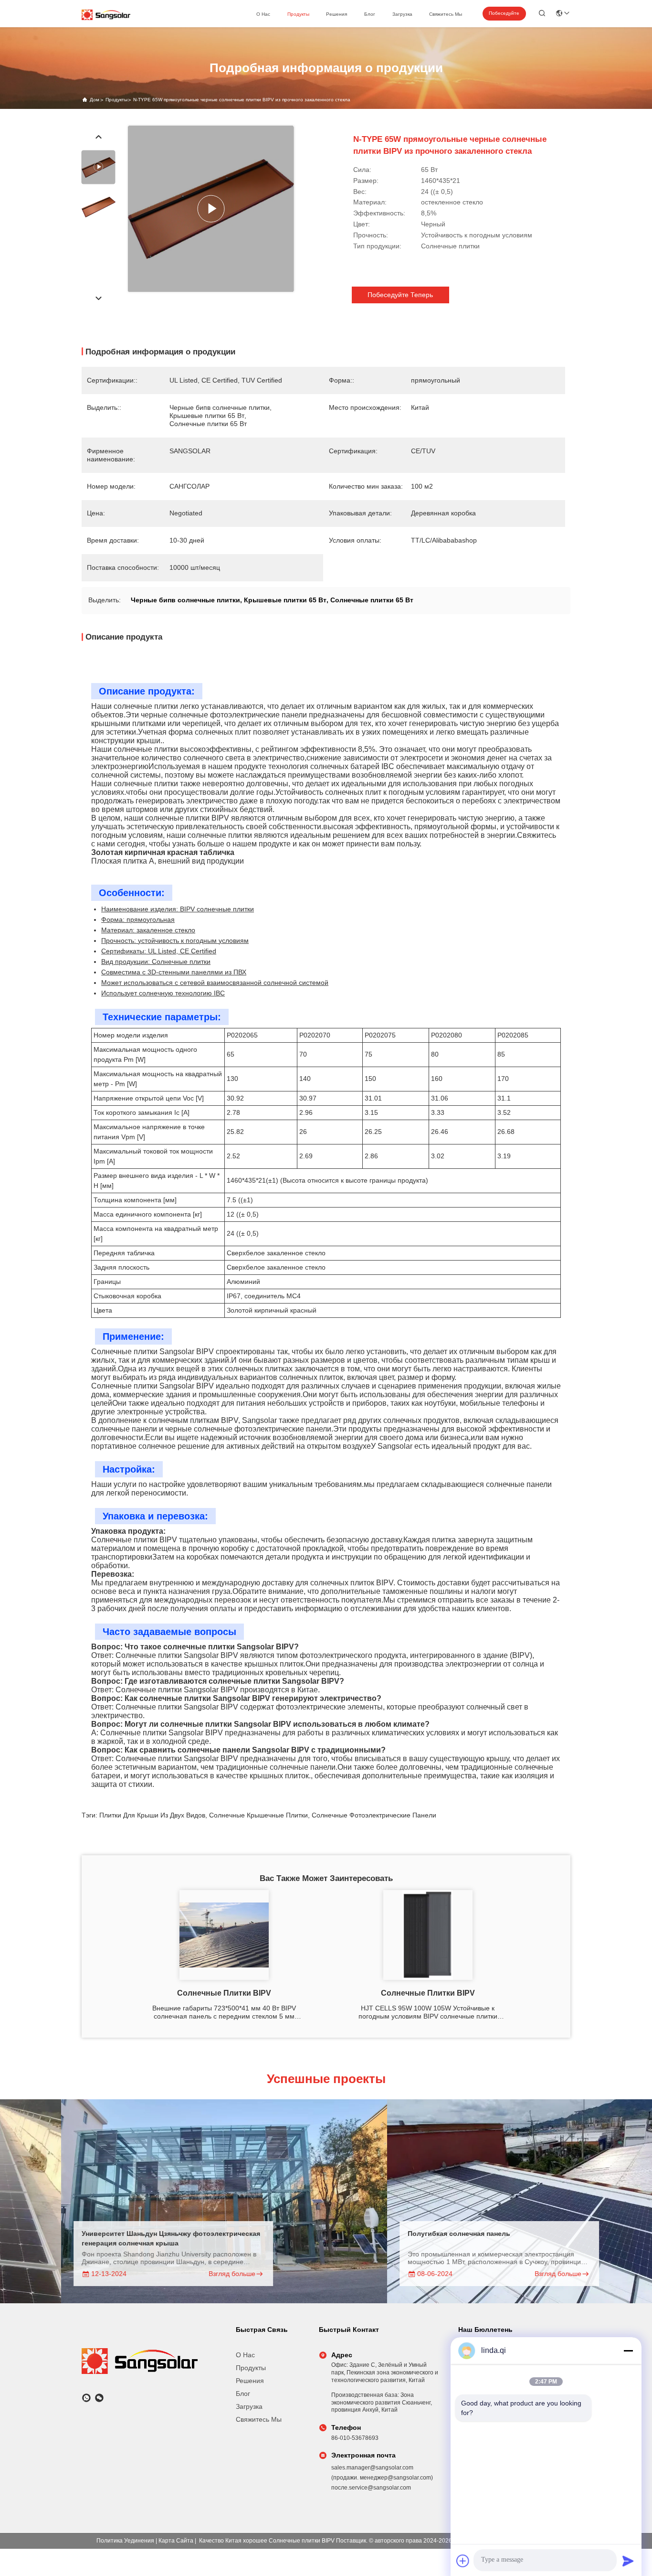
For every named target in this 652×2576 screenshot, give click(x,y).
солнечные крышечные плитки (258, 1815)
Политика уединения (125, 2541)
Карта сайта (176, 2541)
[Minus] (628, 2351)
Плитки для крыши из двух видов (152, 1815)
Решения (337, 14)
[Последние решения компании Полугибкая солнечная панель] (485, 2201)
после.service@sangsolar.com (371, 2488)
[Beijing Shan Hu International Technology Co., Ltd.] (106, 15)
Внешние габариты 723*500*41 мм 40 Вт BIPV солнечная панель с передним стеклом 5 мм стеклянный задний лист (224, 2012)
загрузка (402, 14)
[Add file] (463, 2561)
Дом (95, 100)
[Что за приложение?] (86, 2398)
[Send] (628, 2561)
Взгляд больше (167, 2274)
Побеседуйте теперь (504, 15)
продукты (298, 14)
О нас (263, 14)
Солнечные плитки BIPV (224, 1993)
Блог (370, 14)
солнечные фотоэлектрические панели (374, 1815)
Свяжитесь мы (446, 14)
